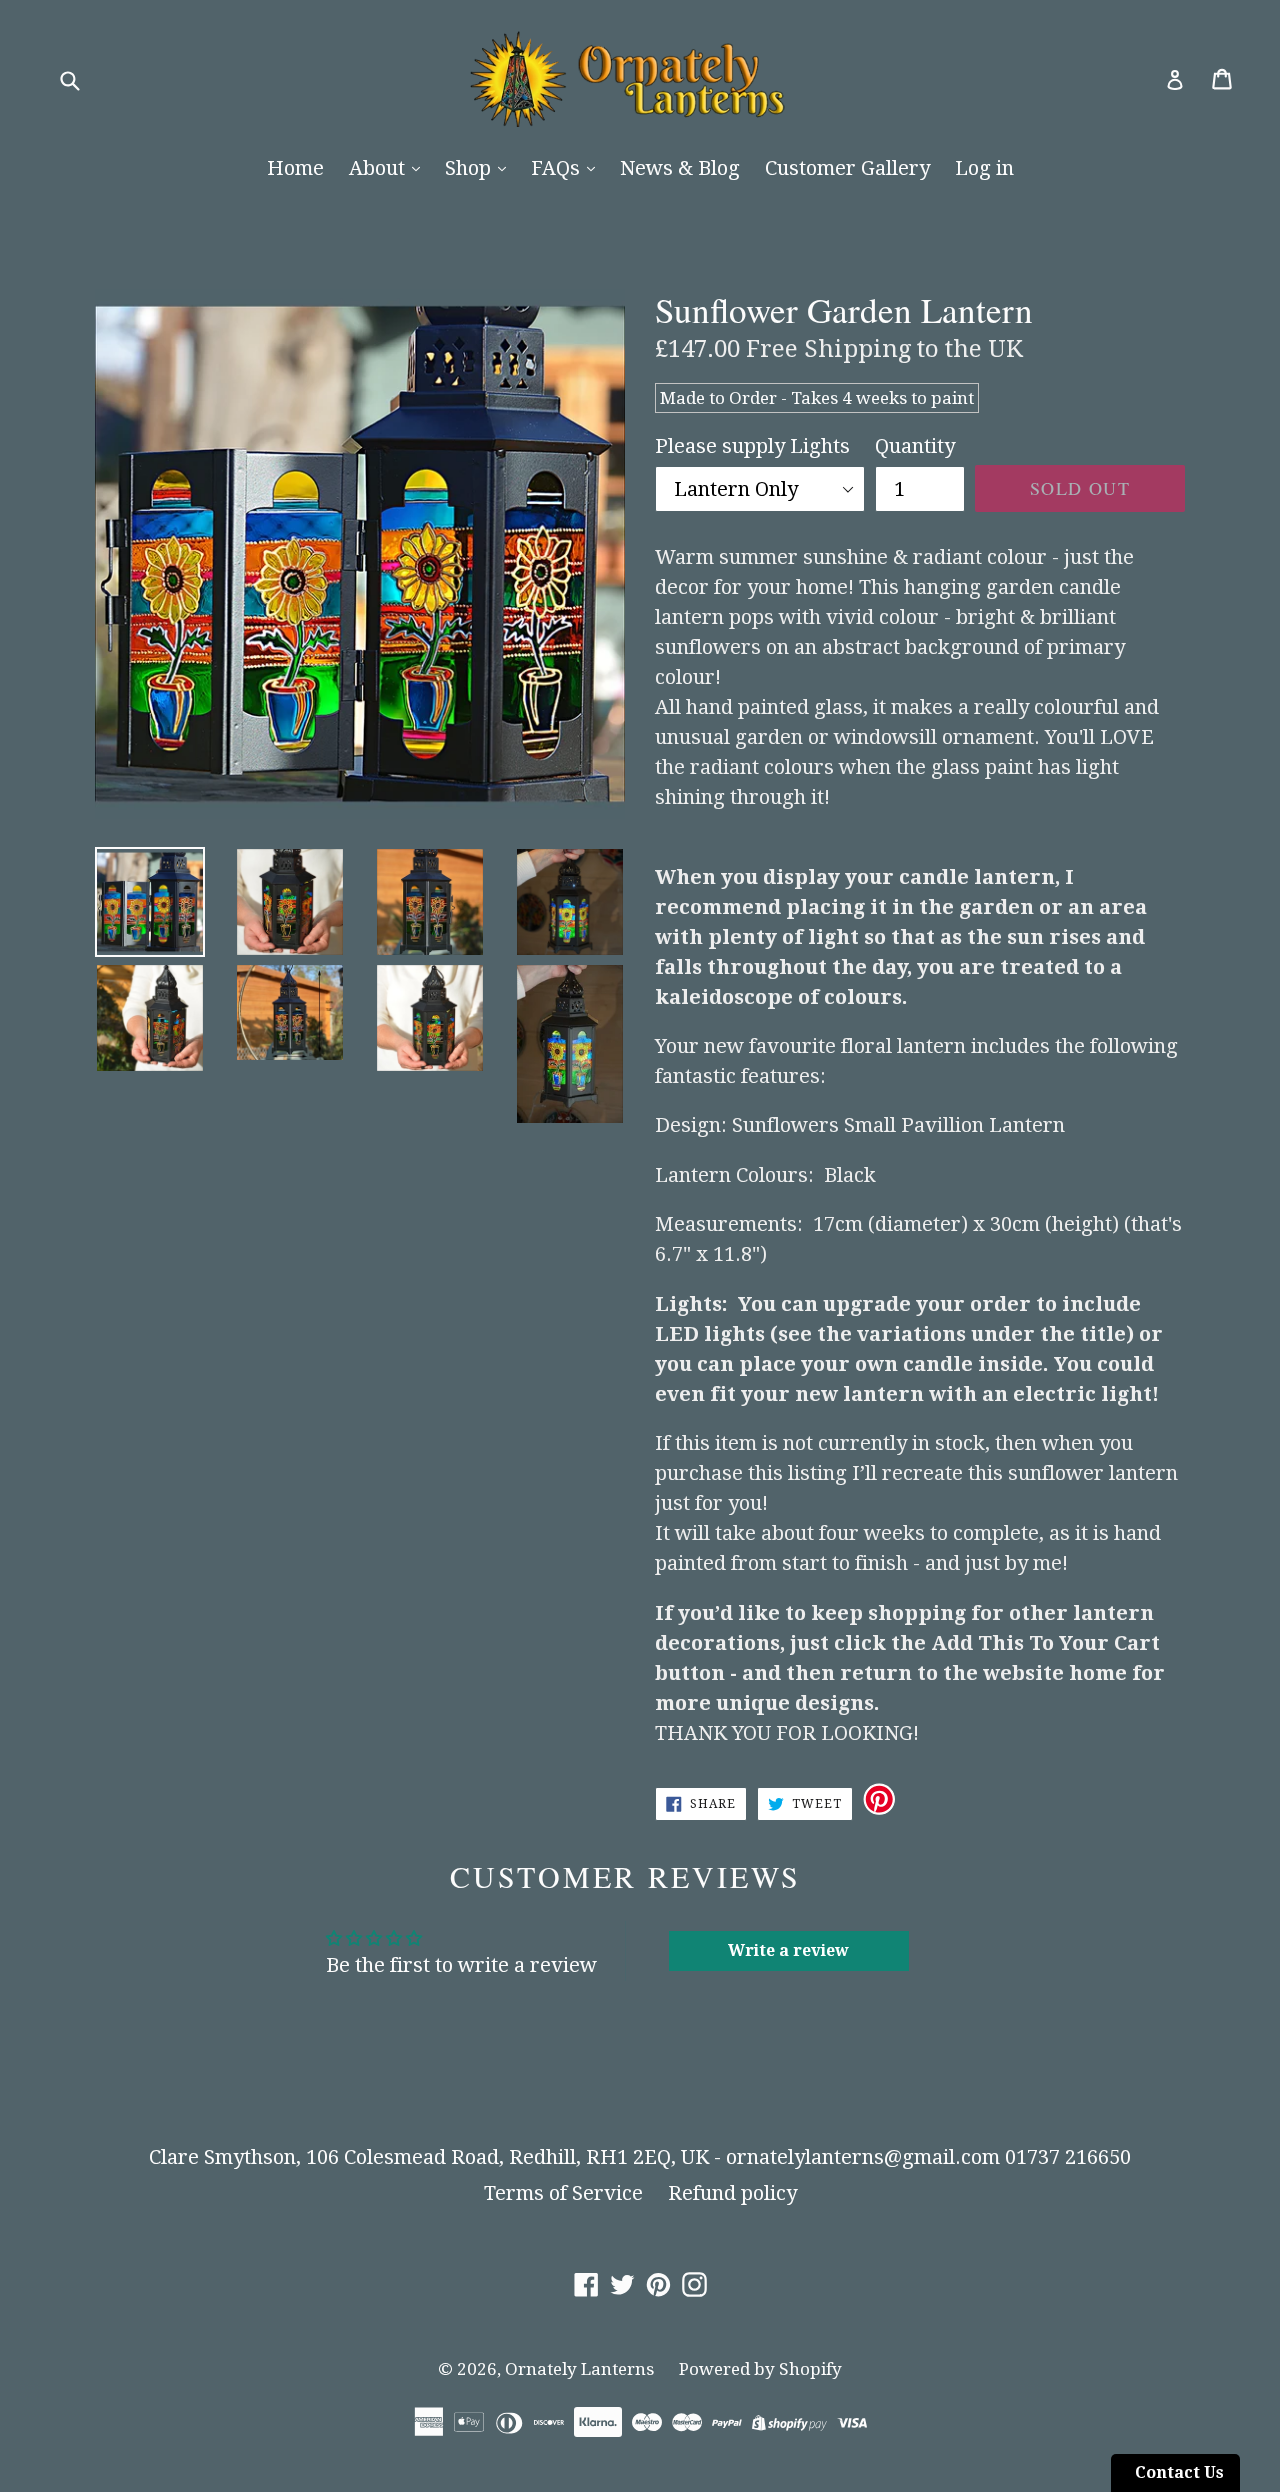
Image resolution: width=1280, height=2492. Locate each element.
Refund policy (732, 2193)
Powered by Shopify (760, 2369)
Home (295, 168)
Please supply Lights (752, 446)
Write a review (788, 1950)
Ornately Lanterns (579, 2369)
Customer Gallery (847, 168)
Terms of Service (563, 2193)
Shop (470, 168)
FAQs (558, 168)
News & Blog (680, 168)
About (379, 168)
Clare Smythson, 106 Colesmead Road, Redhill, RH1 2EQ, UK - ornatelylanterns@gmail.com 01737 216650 (640, 2157)
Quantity (915, 446)
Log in (984, 168)
